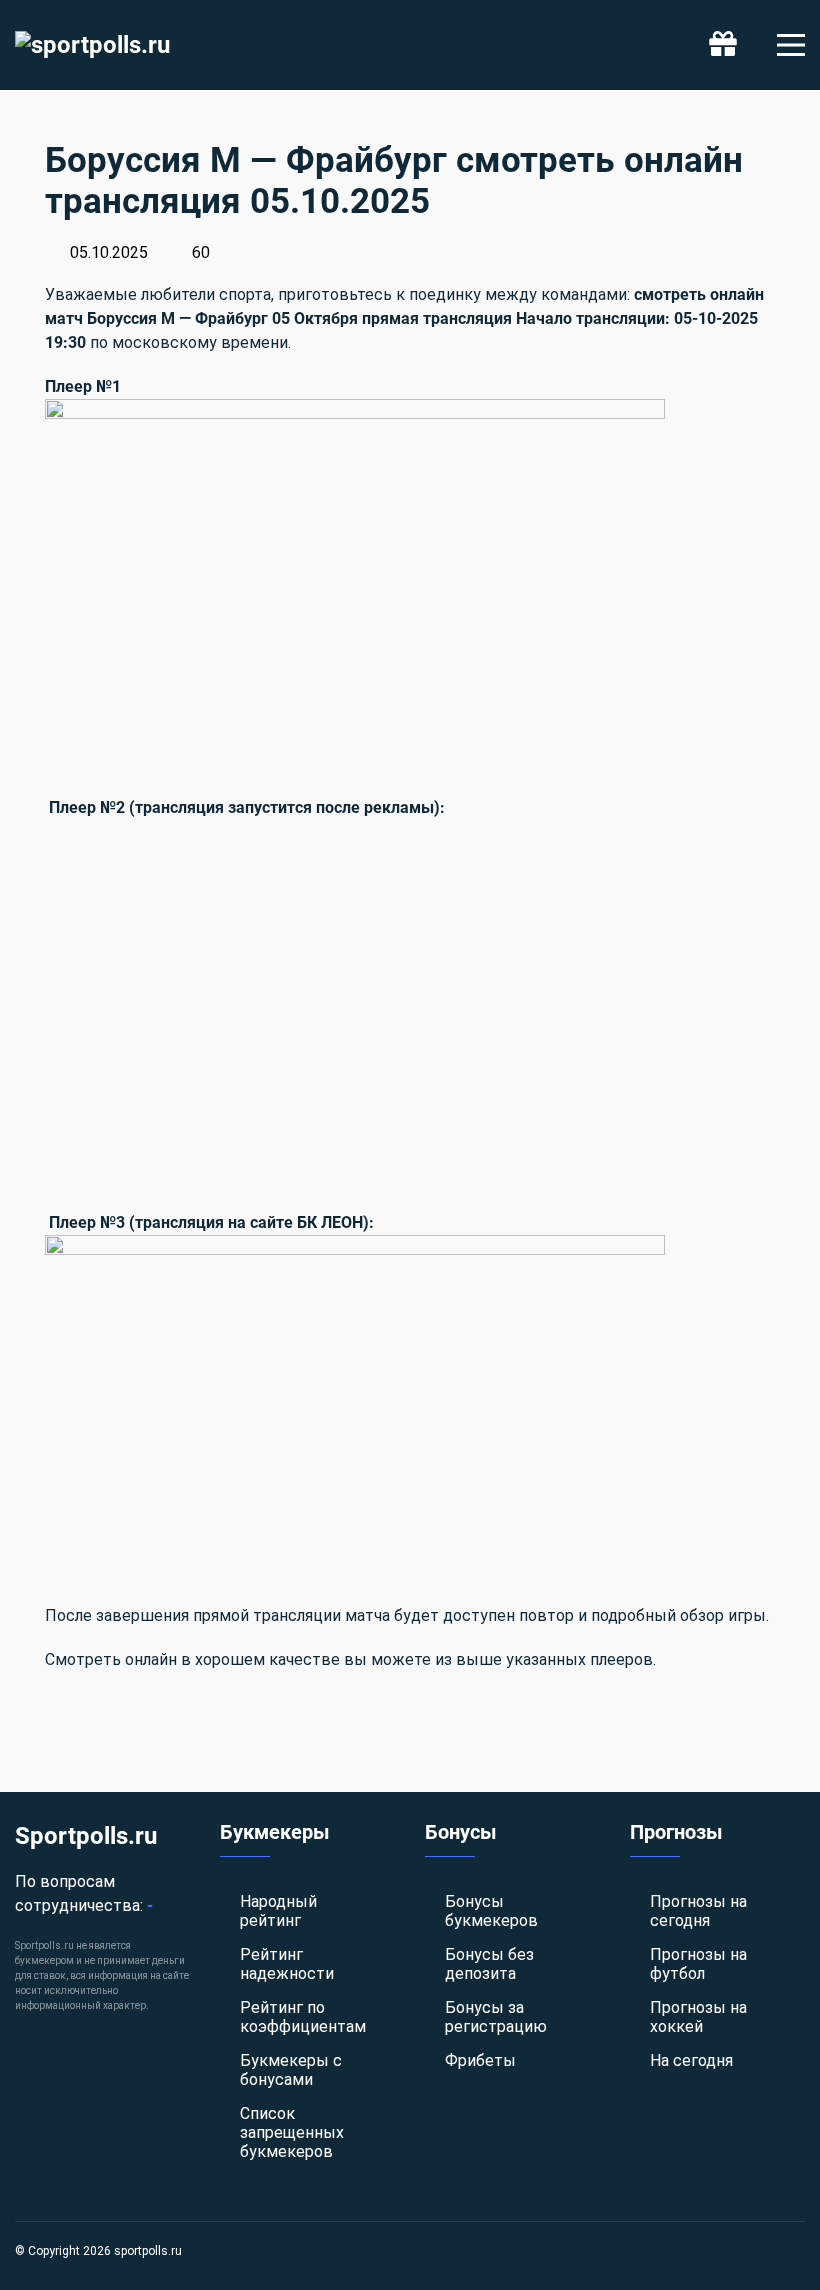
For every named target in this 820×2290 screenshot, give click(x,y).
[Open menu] (791, 45)
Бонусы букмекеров (491, 1911)
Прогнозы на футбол (698, 1964)
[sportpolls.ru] (92, 45)
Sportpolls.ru (86, 1836)
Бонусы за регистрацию (496, 2017)
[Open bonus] (723, 45)
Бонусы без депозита (489, 1964)
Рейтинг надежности (287, 1964)
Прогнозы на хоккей (698, 2017)
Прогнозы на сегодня (698, 1911)
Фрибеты (480, 2060)
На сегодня (691, 2060)
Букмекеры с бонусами (291, 2070)
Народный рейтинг (278, 1911)
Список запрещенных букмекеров (292, 2132)
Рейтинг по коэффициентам (303, 2017)
